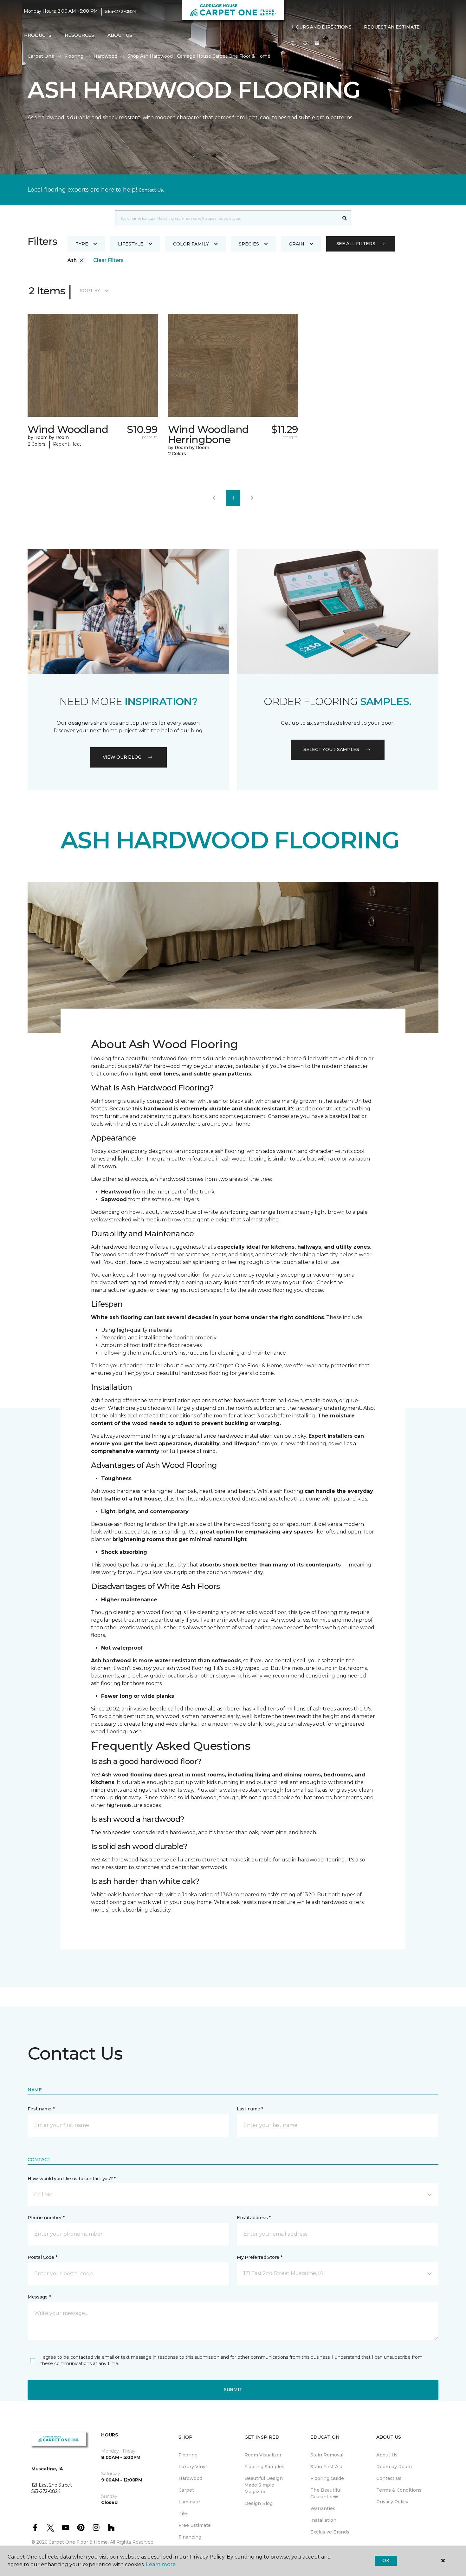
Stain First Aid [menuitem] (326, 2467)
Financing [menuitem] (190, 2537)
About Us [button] (120, 35)
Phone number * (46, 2218)
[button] (293, 44)
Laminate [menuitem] (189, 2502)
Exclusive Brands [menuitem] (330, 2532)
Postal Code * (42, 2257)
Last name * (250, 2109)
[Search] (345, 218)
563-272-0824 (121, 11)
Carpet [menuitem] (186, 2490)
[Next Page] (252, 498)
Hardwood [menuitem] (190, 2478)
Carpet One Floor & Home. (79, 2542)
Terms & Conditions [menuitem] (399, 2490)
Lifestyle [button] (131, 244)
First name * (41, 2109)
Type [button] (82, 244)
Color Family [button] (191, 244)
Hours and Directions (322, 27)
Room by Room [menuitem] (394, 2467)
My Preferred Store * (259, 2257)
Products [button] (38, 35)
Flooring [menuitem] (188, 2455)
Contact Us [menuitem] (389, 2478)
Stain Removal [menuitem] (327, 2455)
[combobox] (227, 218)
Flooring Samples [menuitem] (264, 2467)
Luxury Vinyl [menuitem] (193, 2467)
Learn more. (161, 2564)
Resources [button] (79, 35)
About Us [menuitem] (387, 2455)
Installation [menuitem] (323, 2520)
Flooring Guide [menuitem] (327, 2478)
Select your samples (331, 749)
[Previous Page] (214, 498)
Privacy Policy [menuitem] (392, 2502)
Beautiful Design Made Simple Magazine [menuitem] (264, 2485)
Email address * (254, 2218)
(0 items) (317, 43)
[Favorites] (305, 44)
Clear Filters (108, 260)
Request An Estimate (392, 27)
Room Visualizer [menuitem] (263, 2455)
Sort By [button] (90, 291)
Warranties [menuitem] (323, 2508)
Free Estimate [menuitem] (195, 2525)
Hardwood (105, 56)
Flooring (74, 56)
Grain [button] (297, 244)
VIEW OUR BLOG (122, 757)
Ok (386, 2560)
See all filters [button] (356, 244)
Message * (39, 2297)
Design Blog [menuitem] (259, 2503)
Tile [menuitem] (183, 2514)
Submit (233, 2390)
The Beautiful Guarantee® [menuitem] (326, 2493)
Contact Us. (151, 190)
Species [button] (249, 244)
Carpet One (41, 56)
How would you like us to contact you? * (72, 2179)
